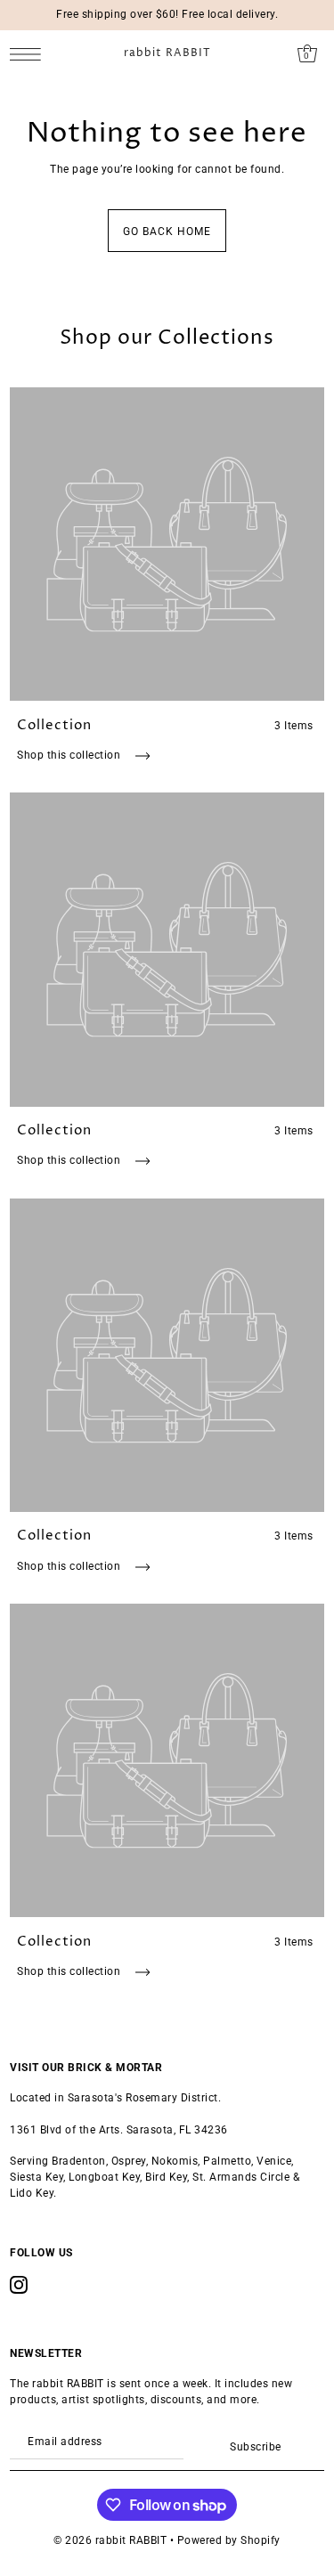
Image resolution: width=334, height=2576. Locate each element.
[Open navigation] (30, 54)
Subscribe (256, 2447)
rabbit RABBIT (167, 53)
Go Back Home (167, 232)
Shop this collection (70, 755)
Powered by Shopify (229, 2540)
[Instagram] (19, 2285)
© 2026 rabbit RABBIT (110, 2540)
